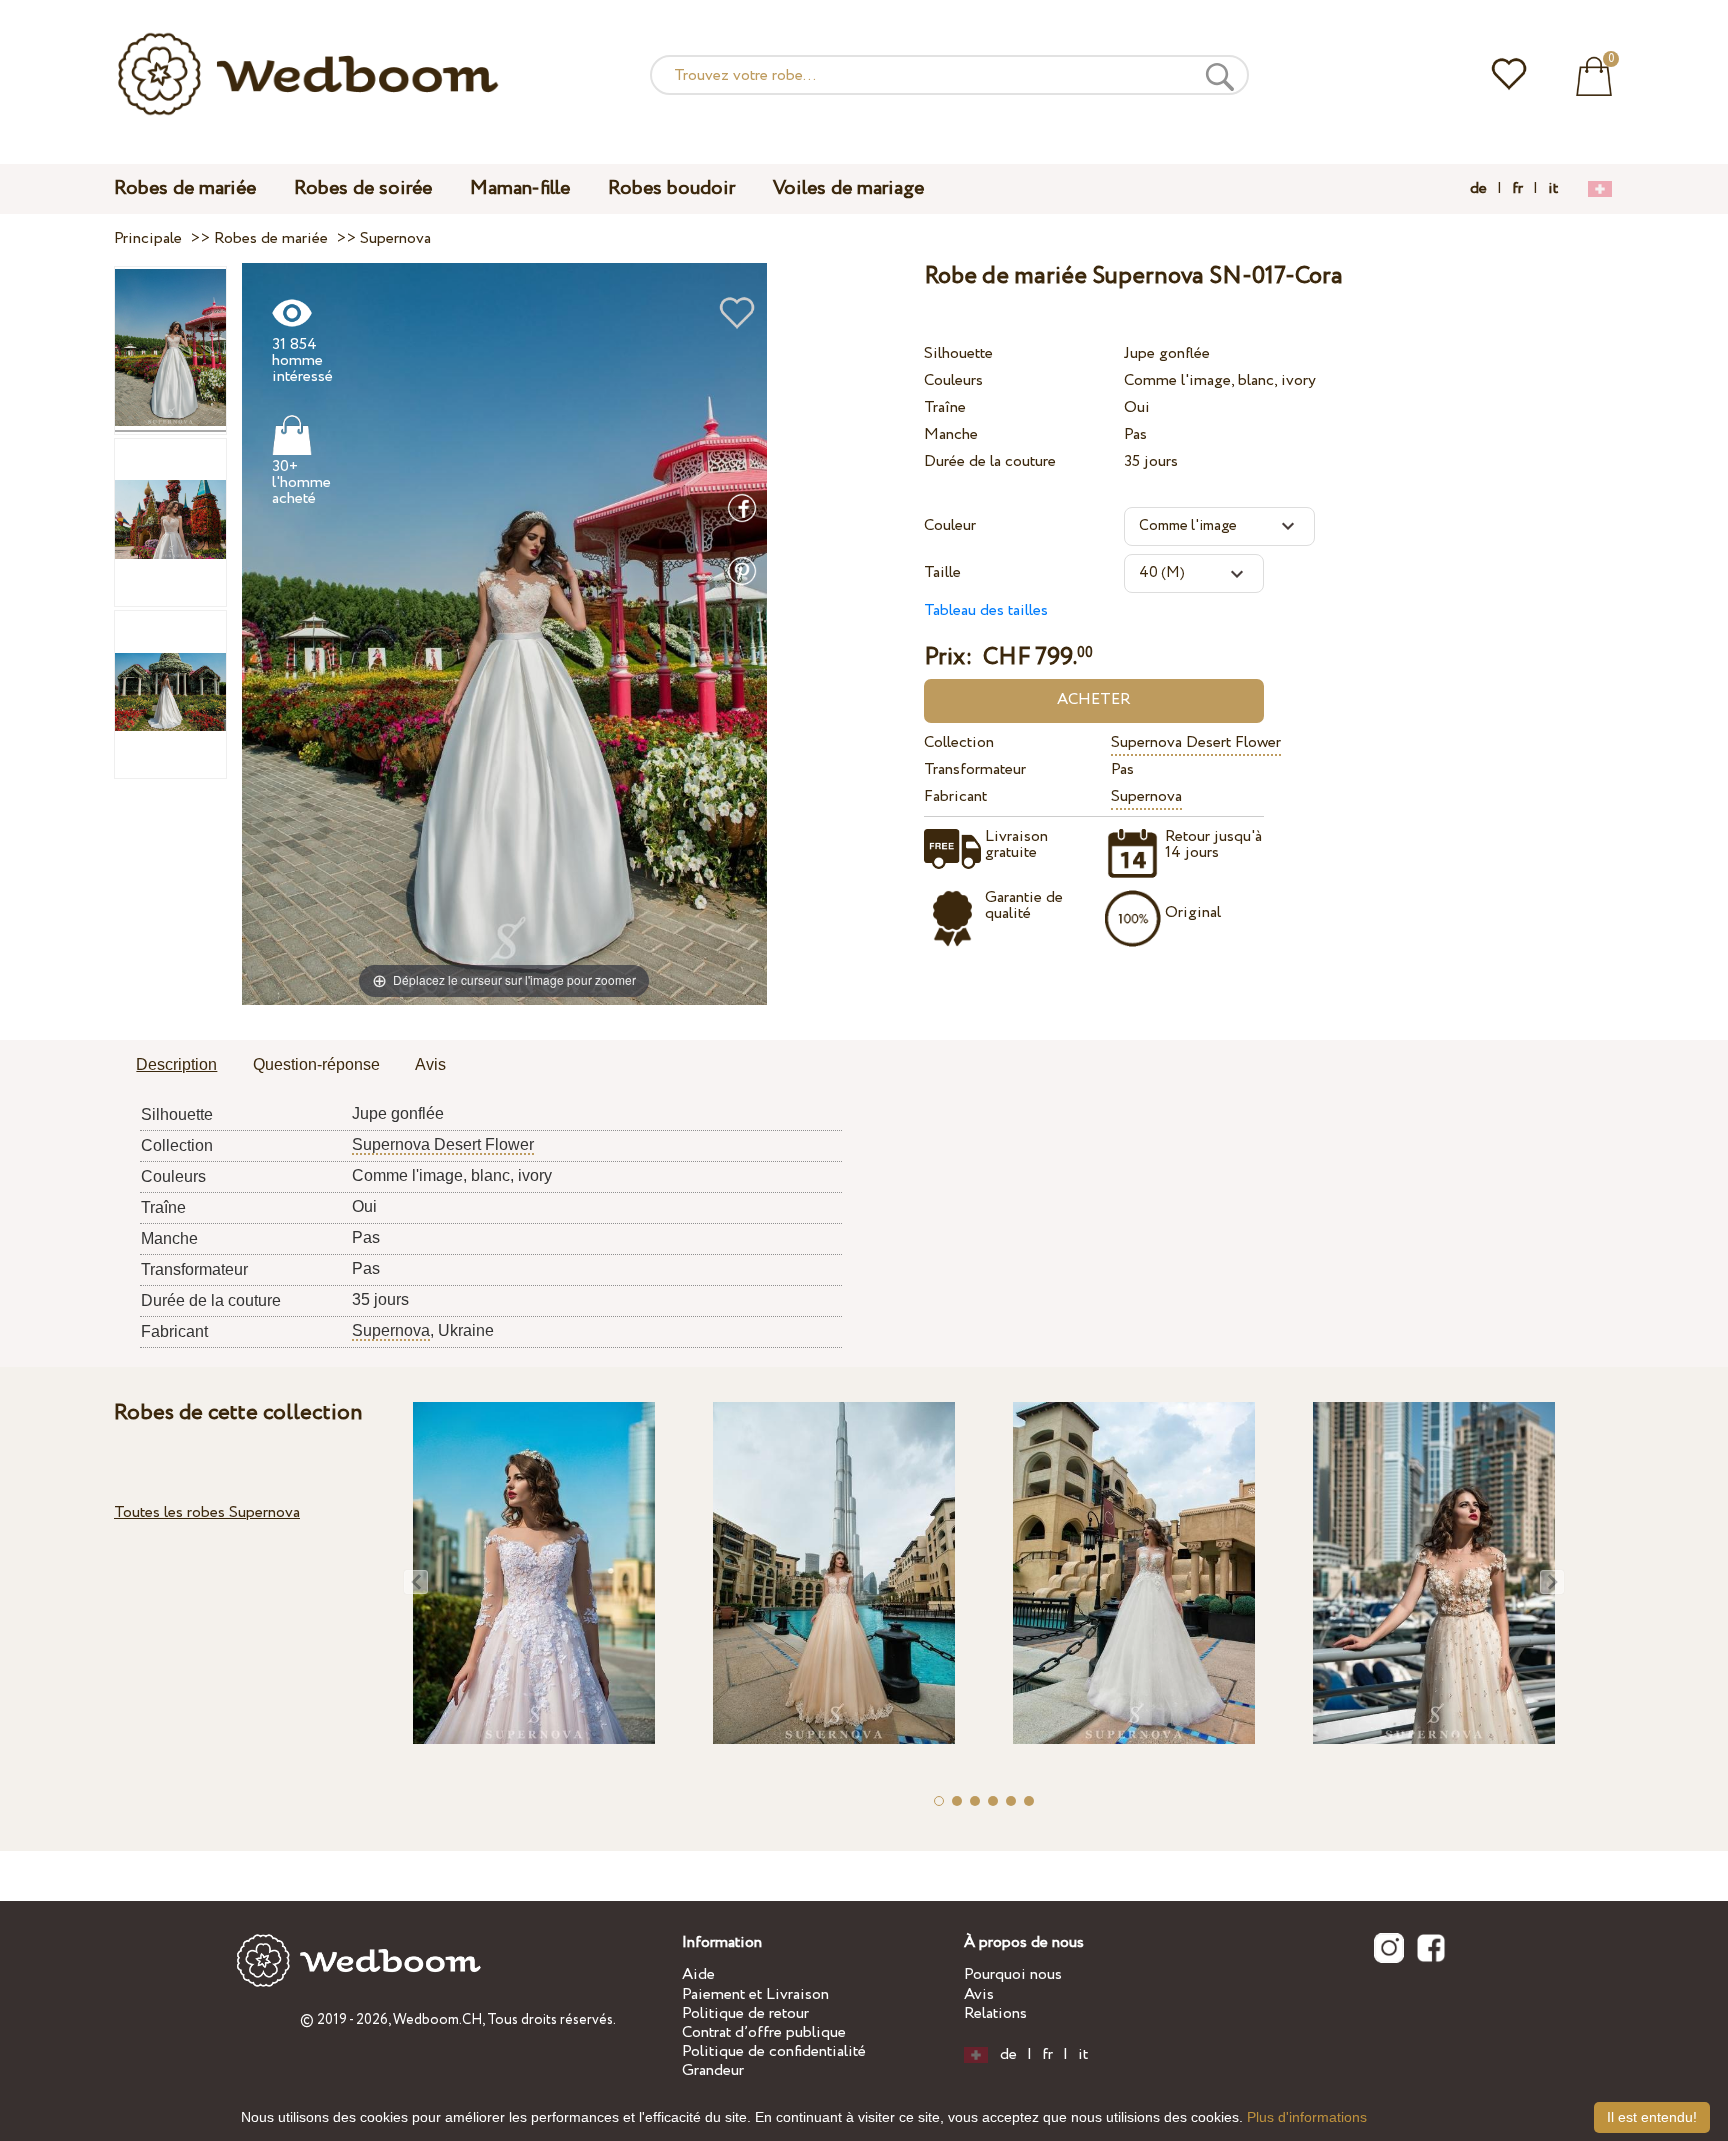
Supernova (1146, 796)
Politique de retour (745, 2013)
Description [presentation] (176, 1064)
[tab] (176, 1066)
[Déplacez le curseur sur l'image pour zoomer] (504, 633)
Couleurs (953, 380)
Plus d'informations (1307, 2117)
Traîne (945, 407)
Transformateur (975, 769)
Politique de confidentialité (774, 2051)
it (1553, 189)
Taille (942, 572)
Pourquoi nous (1013, 1974)
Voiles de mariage (848, 188)
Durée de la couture (990, 461)
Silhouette (958, 353)
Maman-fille (520, 188)
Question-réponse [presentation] (316, 1064)
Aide (698, 1974)
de (1478, 189)
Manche (951, 434)
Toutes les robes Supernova (207, 1512)
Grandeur (713, 2070)
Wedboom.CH (437, 2020)
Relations (995, 2013)
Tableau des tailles (986, 610)
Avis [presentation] (430, 1064)
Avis (979, 1994)
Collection (959, 742)
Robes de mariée (185, 188)
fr (1517, 189)
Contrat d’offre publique (764, 2032)
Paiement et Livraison (755, 1994)
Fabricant (955, 796)
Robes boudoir (671, 188)
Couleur (950, 525)
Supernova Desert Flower (1196, 742)
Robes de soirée (363, 188)
